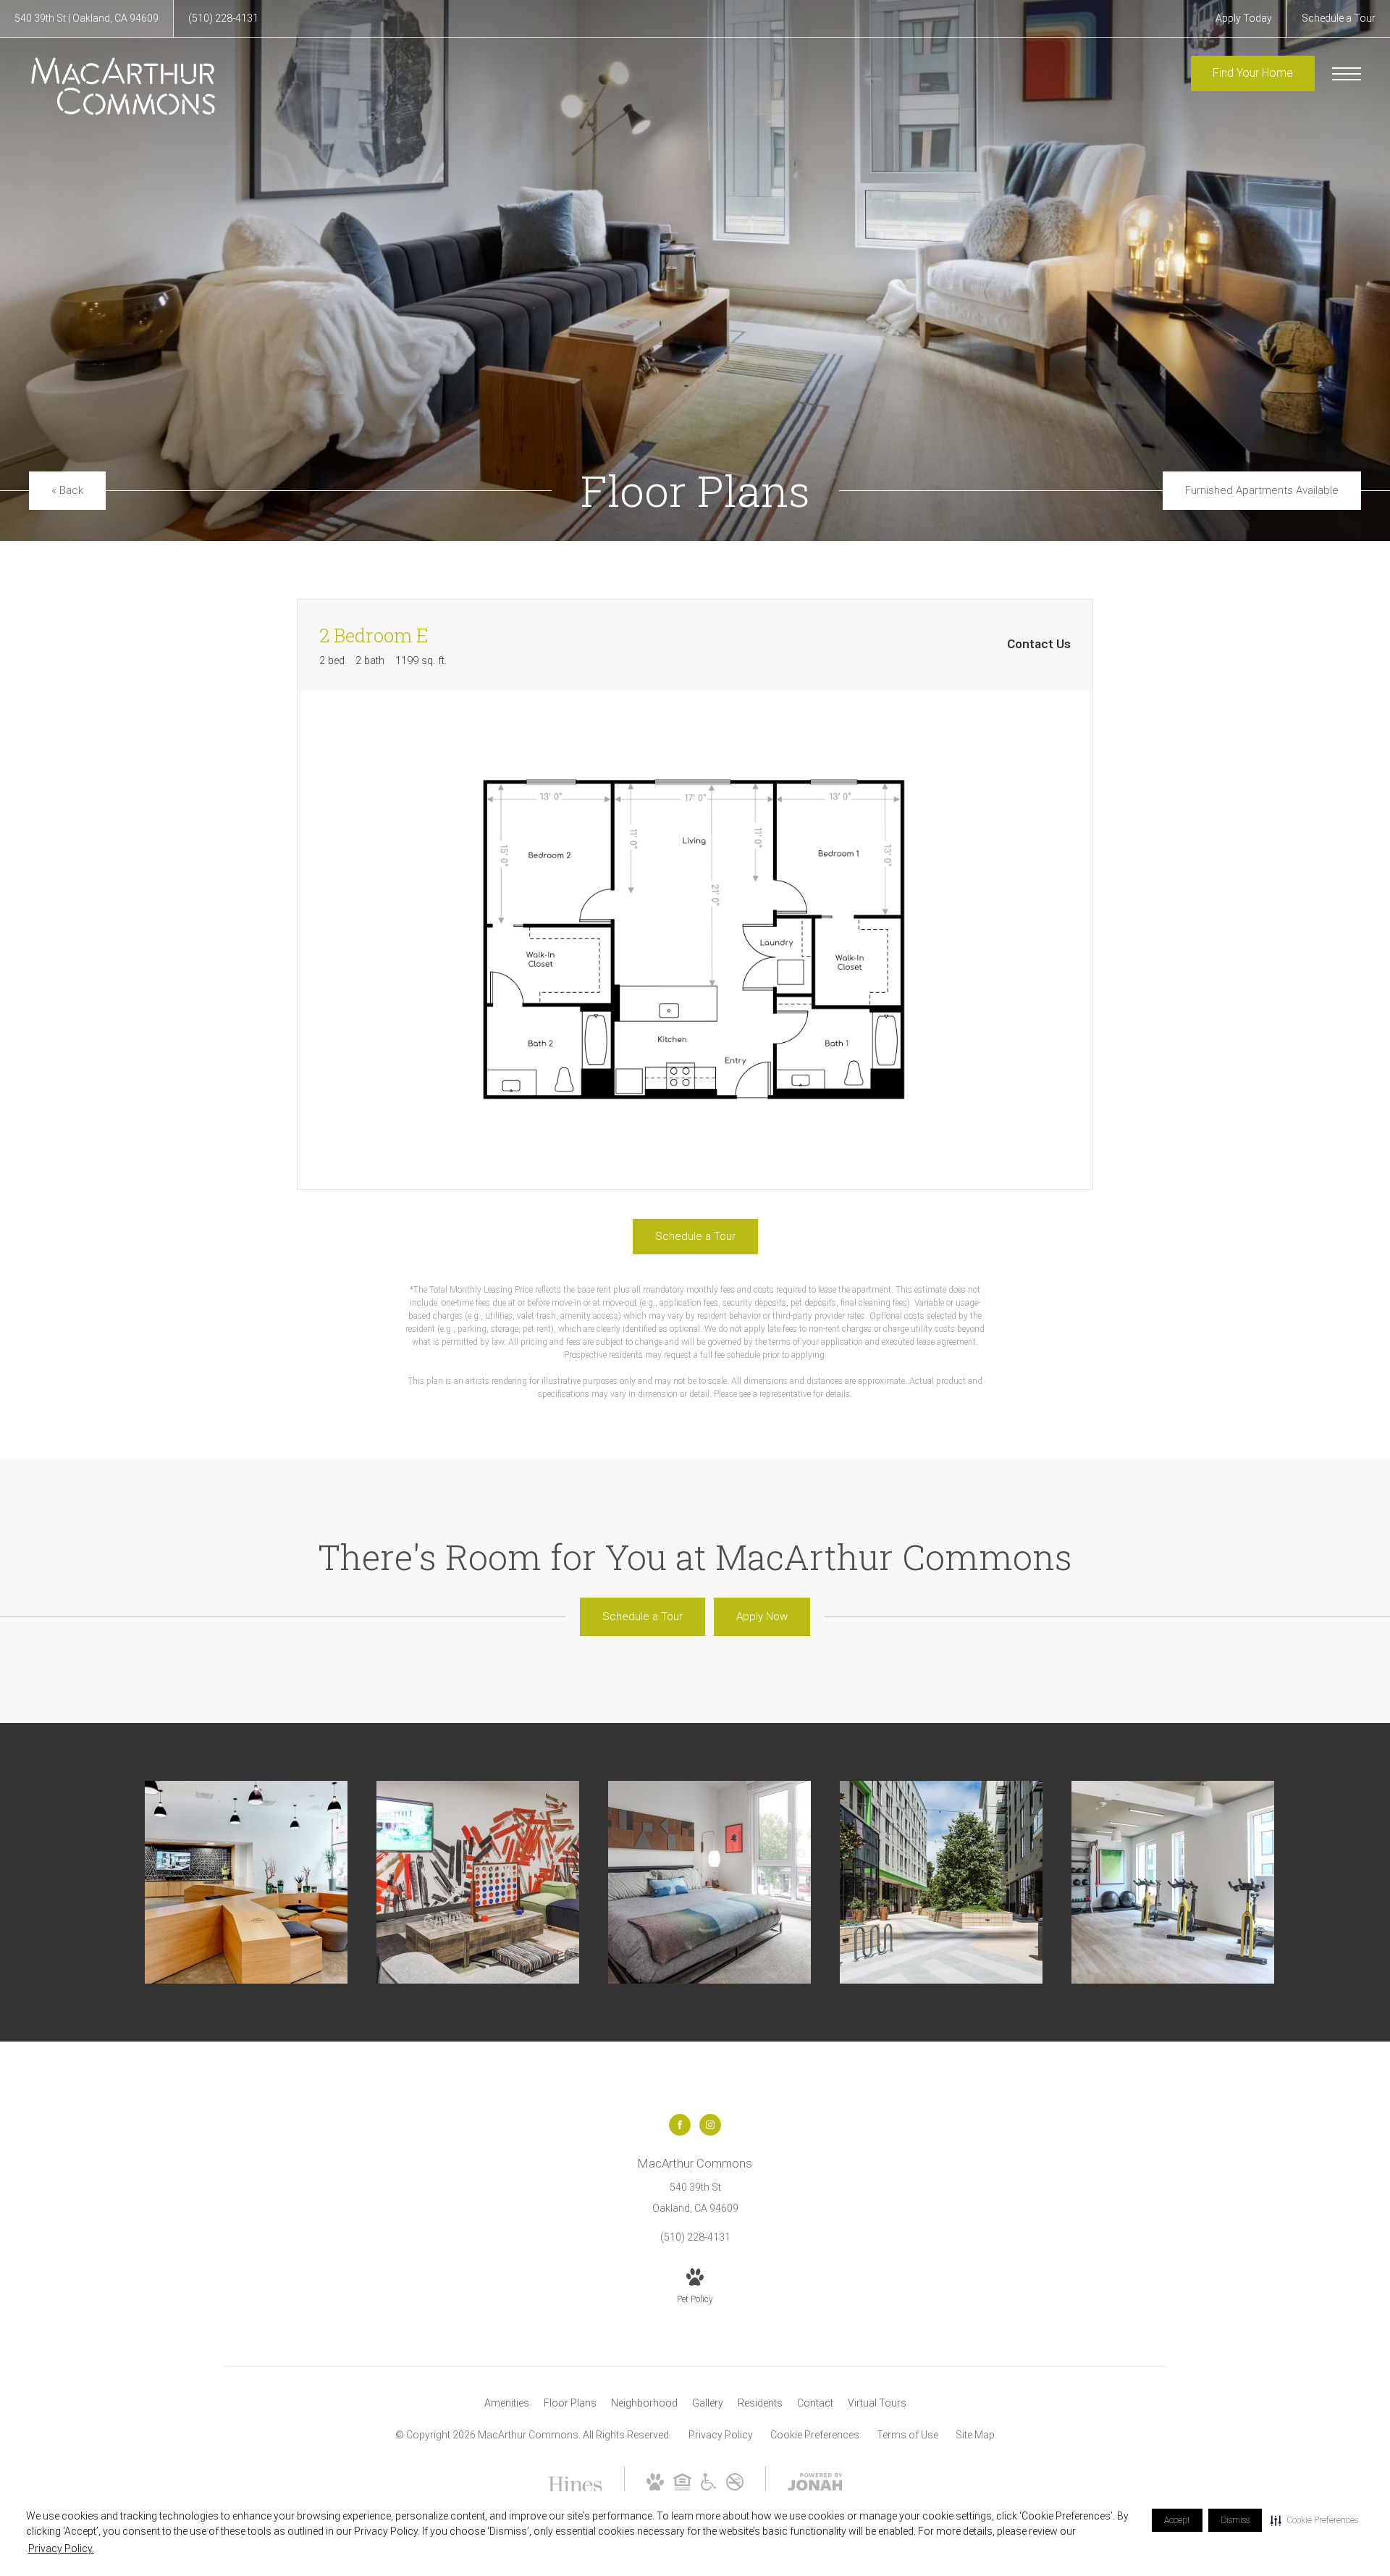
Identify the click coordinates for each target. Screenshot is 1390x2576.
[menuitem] (507, 2404)
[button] (1314, 2520)
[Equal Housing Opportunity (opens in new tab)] (682, 2487)
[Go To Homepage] (123, 86)
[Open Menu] (1347, 74)
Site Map (975, 2435)
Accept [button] (1177, 2520)
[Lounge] (246, 1882)
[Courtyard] (941, 1882)
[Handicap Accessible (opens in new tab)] (709, 2487)
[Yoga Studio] (1173, 1882)
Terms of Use (907, 2435)
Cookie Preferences (815, 2435)
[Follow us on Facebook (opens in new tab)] (680, 2125)
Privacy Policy (721, 2435)
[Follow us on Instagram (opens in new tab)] (710, 2125)
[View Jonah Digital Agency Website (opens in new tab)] (815, 2485)
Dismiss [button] (1235, 2520)
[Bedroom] (709, 1882)
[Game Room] (478, 1882)
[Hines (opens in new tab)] (575, 2487)
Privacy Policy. (61, 2548)
